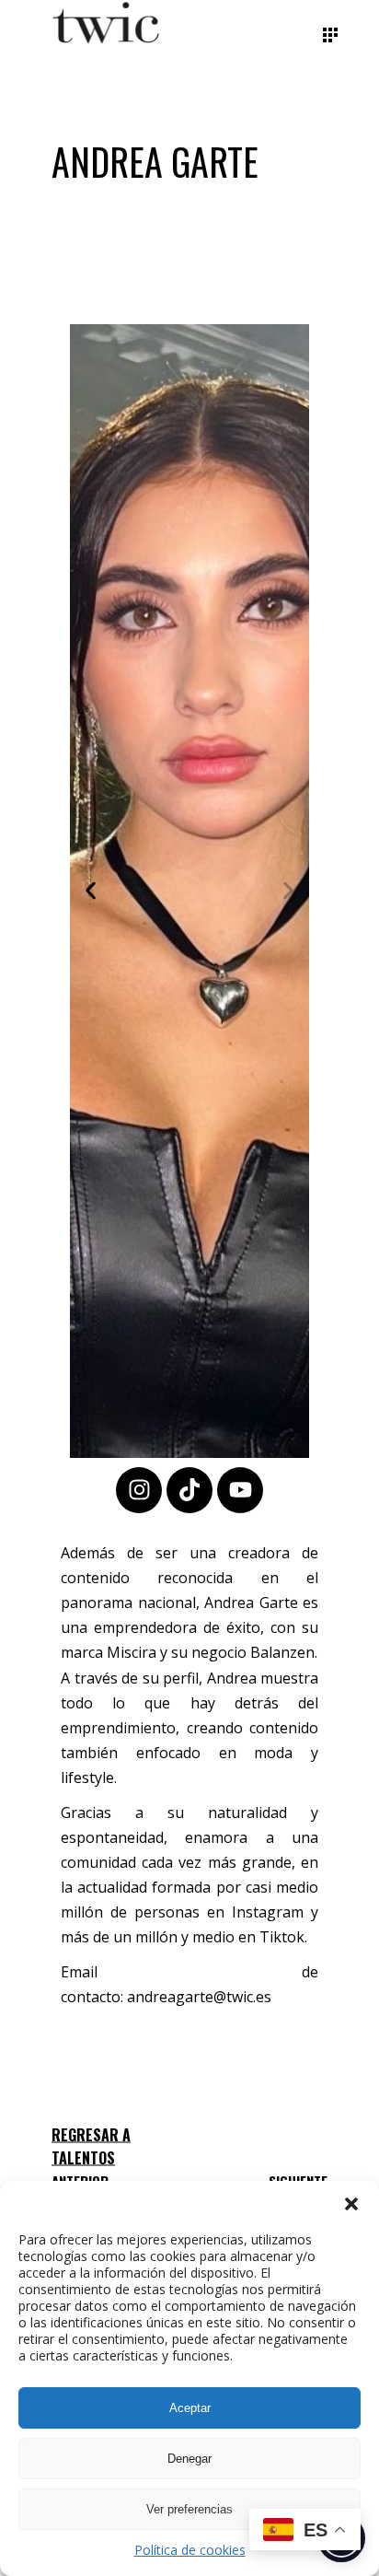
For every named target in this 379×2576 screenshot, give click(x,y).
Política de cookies (190, 2550)
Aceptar (190, 2408)
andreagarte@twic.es (199, 1997)
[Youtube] (240, 1490)
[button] (351, 2204)
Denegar (189, 2459)
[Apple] (189, 1490)
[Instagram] (139, 1490)
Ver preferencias (189, 2509)
